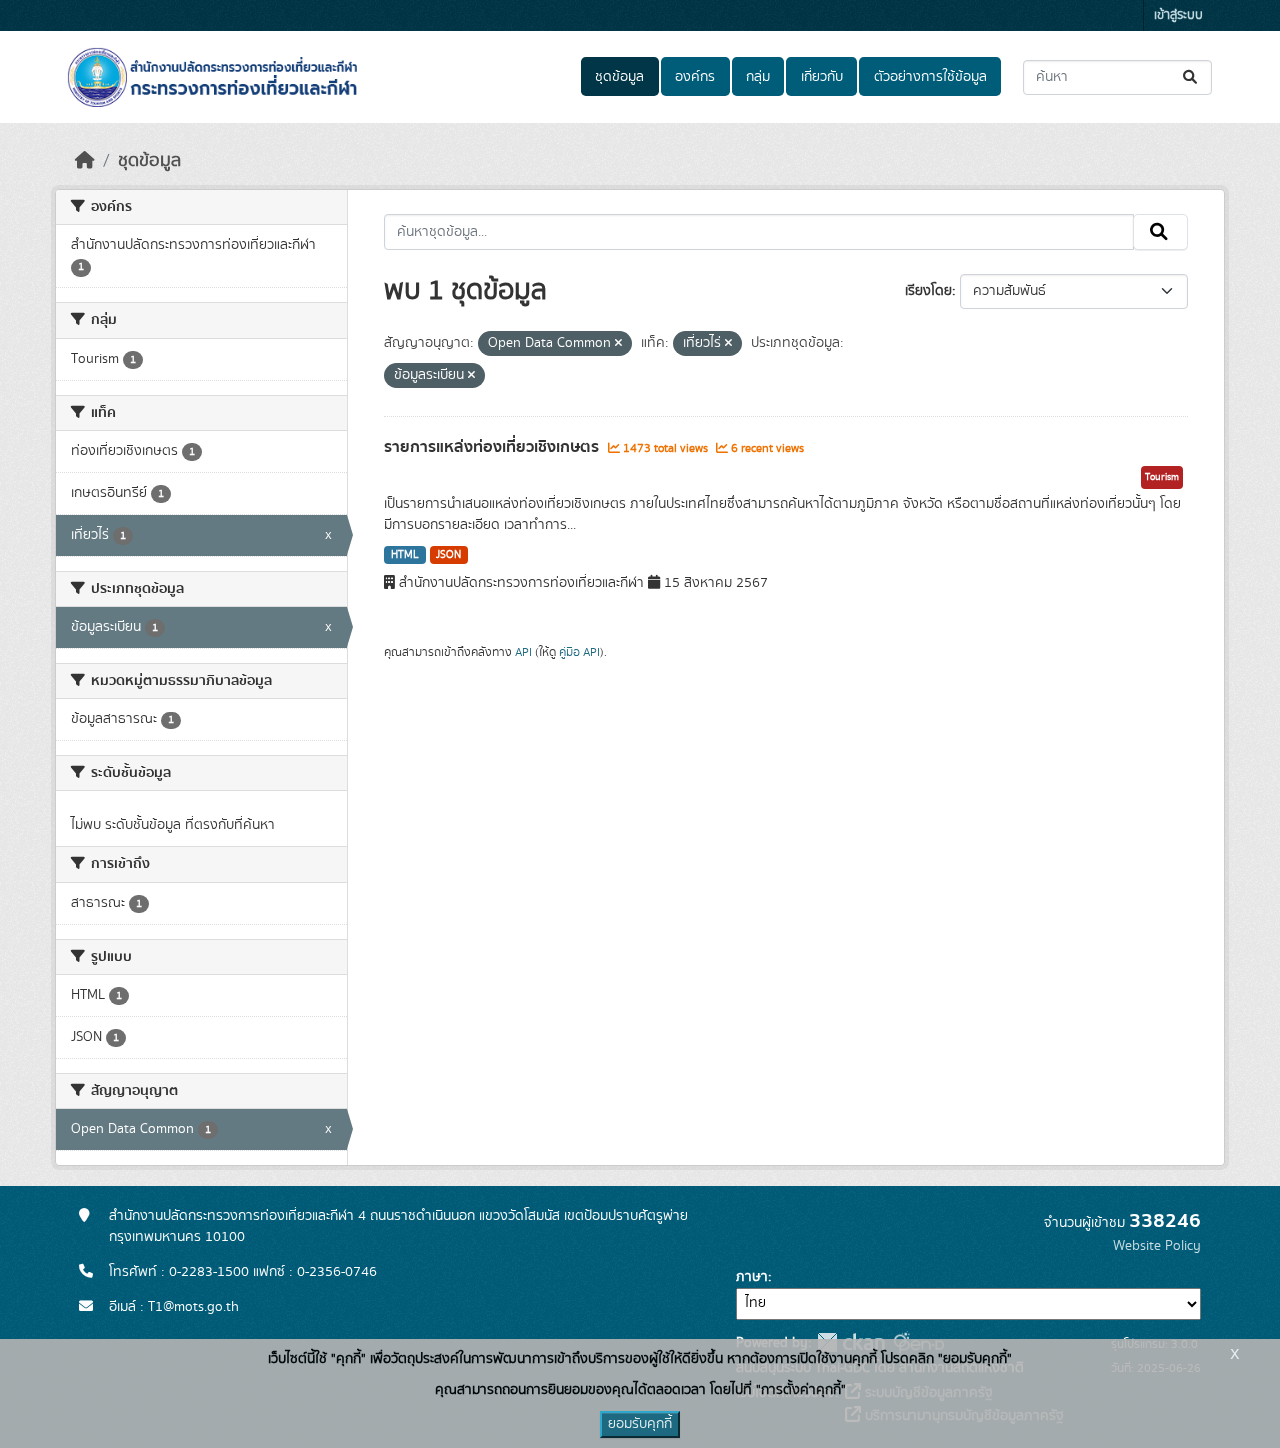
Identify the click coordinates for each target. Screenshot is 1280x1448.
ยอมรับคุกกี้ (640, 1424)
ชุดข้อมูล (619, 77)
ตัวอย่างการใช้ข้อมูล (930, 77)
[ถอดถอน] (618, 344)
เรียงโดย (928, 291)
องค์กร (695, 77)
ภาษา (752, 1277)
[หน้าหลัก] (85, 161)
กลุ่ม (758, 77)
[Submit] (1191, 77)
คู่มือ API (579, 652)
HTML (405, 555)
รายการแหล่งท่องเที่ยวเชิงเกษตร (493, 447)
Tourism (1162, 477)
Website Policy (1157, 1246)
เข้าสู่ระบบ (1178, 15)
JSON (448, 555)
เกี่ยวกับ (822, 77)
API (523, 652)
